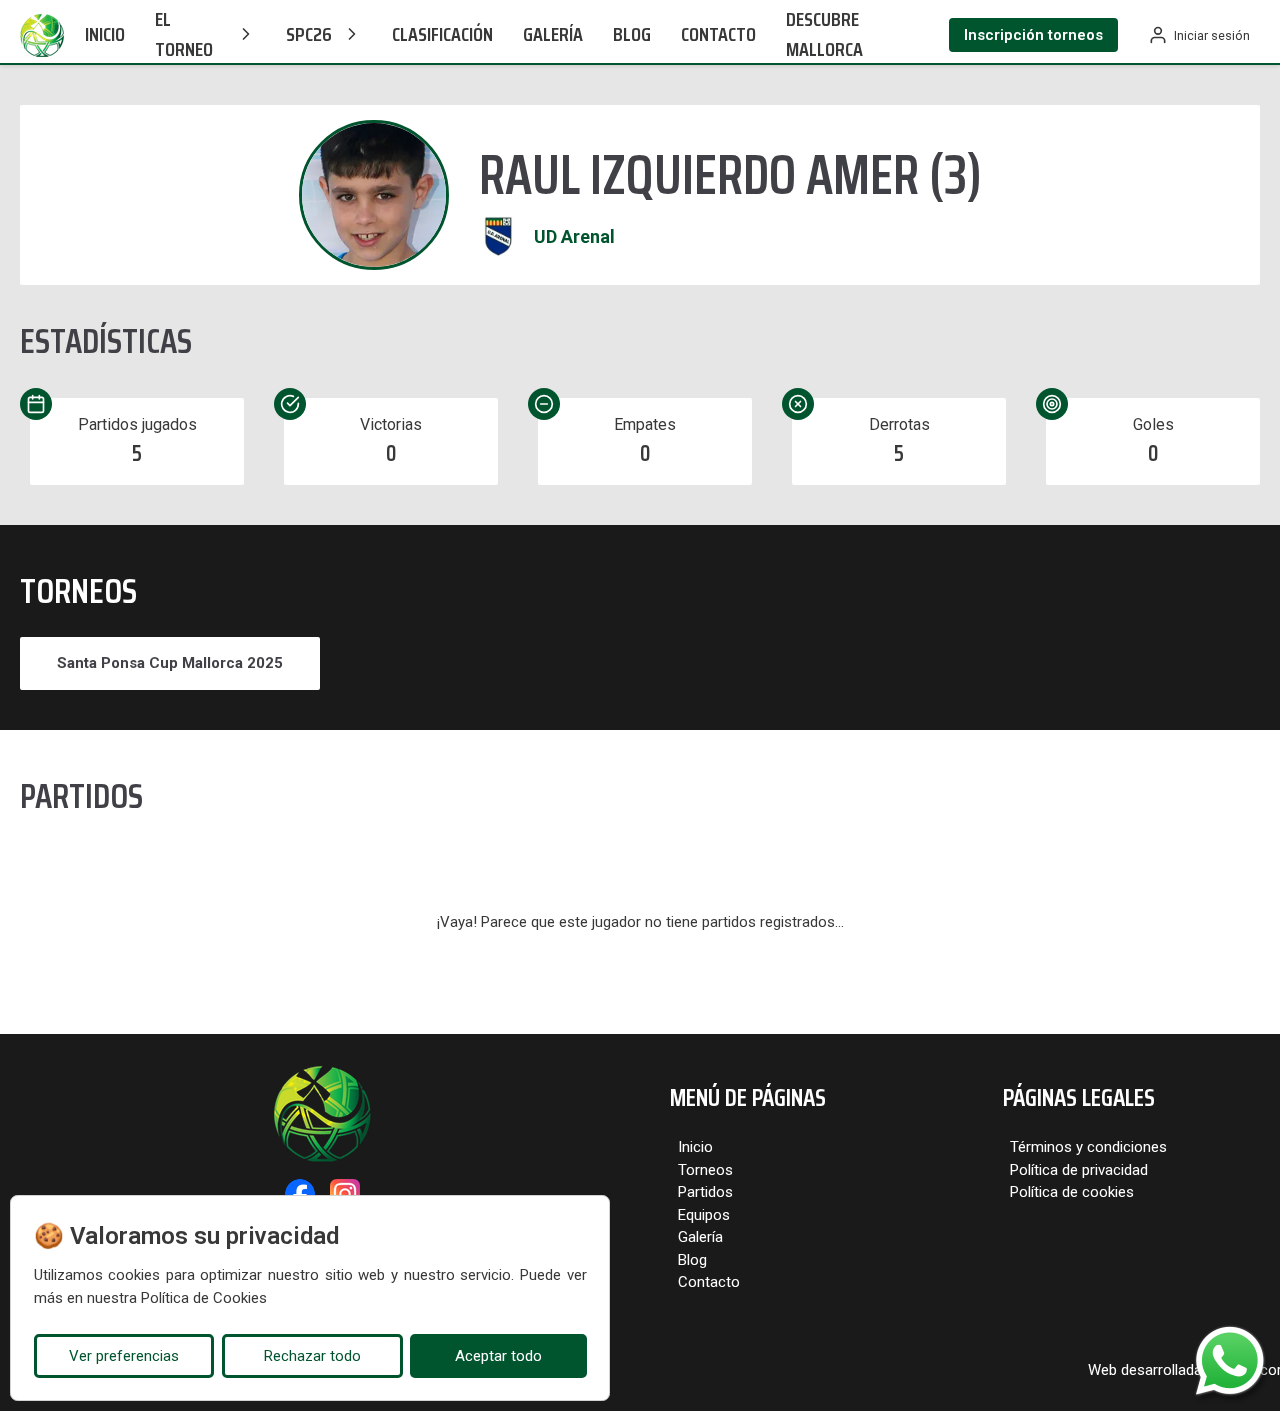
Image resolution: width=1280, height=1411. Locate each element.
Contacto (718, 34)
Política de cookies (1072, 1192)
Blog (632, 34)
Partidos (705, 1192)
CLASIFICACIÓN (442, 34)
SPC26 (309, 34)
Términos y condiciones (1088, 1147)
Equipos (704, 1215)
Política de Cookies (204, 1298)
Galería (553, 34)
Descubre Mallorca (824, 34)
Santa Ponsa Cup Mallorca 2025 (170, 663)
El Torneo (184, 34)
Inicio (105, 34)
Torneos (705, 1170)
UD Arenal (574, 236)
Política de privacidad (1079, 1170)
